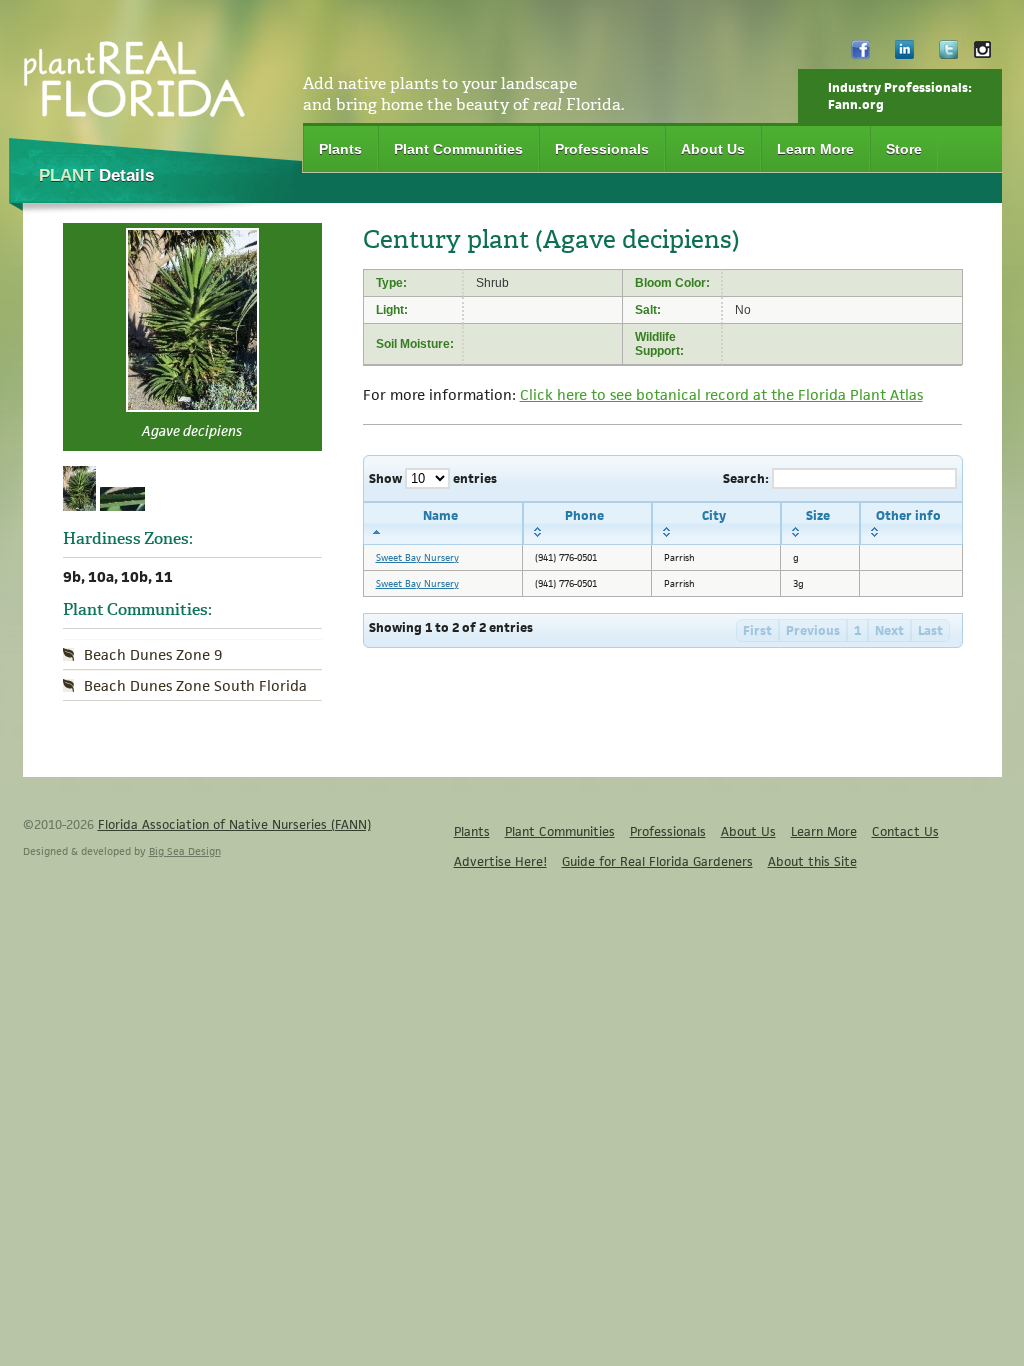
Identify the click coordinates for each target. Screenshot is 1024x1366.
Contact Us (905, 831)
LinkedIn (904, 54)
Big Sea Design (185, 851)
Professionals (602, 149)
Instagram (982, 54)
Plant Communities (458, 149)
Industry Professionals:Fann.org (900, 96)
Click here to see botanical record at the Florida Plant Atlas (721, 394)
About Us (713, 149)
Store (904, 149)
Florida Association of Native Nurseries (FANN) (234, 824)
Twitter (948, 54)
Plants (340, 149)
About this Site (812, 861)
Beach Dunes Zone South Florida (195, 685)
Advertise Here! (500, 861)
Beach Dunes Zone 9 (153, 654)
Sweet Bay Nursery (417, 557)
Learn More (815, 149)
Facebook (860, 54)
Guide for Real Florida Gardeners (657, 861)
